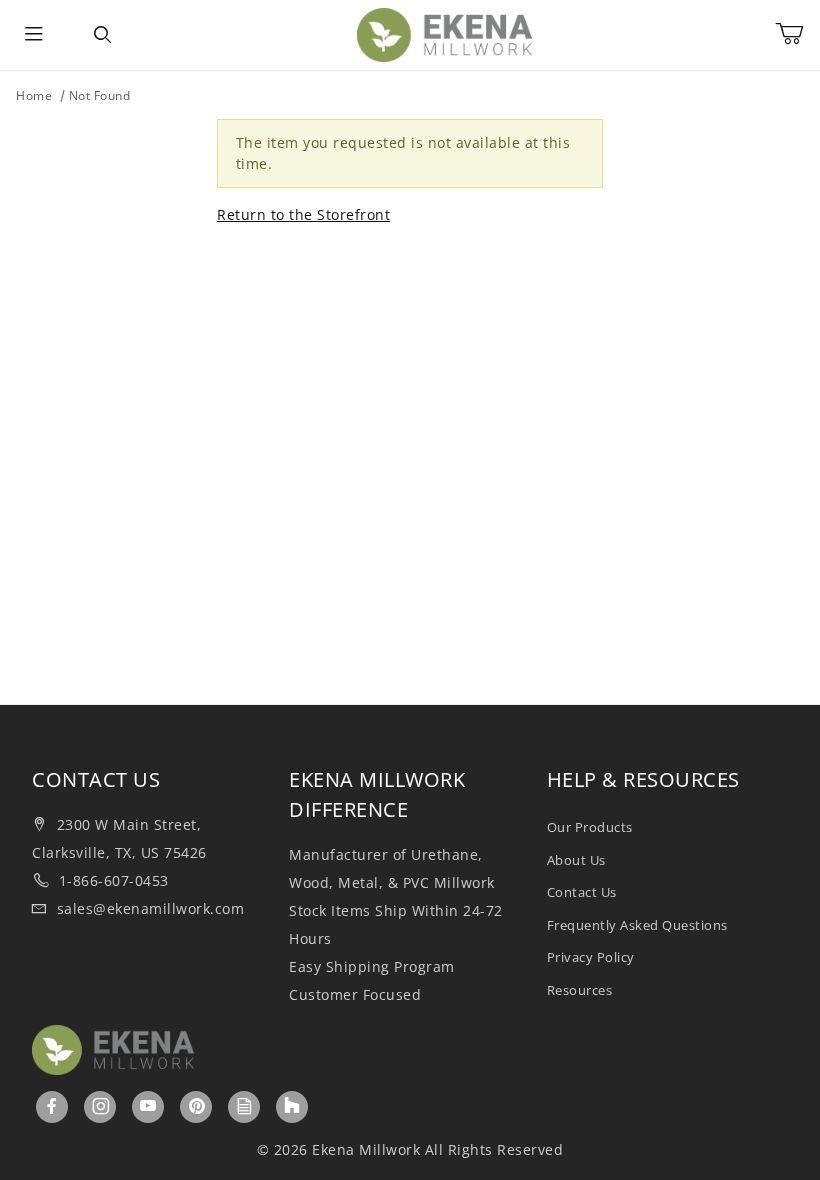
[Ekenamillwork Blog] (245, 1106)
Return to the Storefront (303, 214)
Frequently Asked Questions (637, 925)
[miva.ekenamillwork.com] (444, 33)
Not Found (100, 95)
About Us (576, 860)
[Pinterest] (197, 1106)
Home (34, 95)
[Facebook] (52, 1106)
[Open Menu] (34, 35)
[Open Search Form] (102, 35)
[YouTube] (148, 1106)
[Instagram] (101, 1106)
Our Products (590, 827)
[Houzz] (292, 1107)
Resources (580, 990)
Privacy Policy (591, 957)
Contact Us (582, 892)
